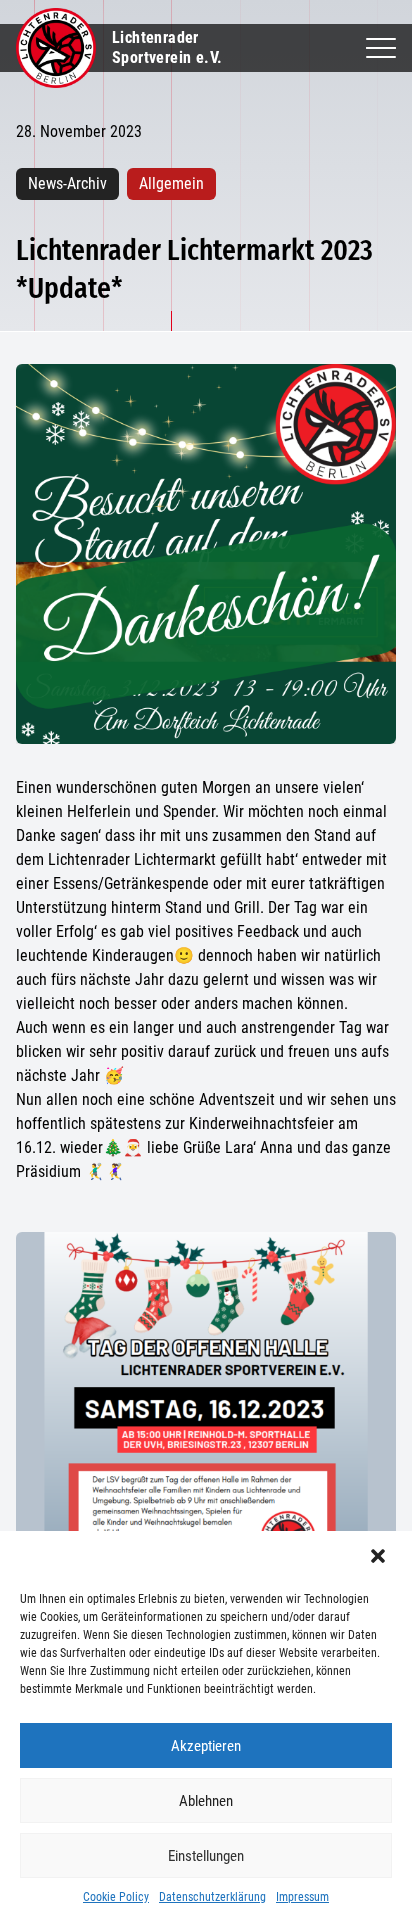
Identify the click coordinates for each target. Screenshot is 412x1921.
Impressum (302, 1897)
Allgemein (171, 183)
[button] (380, 1558)
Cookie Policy (116, 1897)
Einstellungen (206, 1856)
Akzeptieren (206, 1746)
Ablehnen (206, 1801)
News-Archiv (67, 183)
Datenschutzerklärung (212, 1897)
